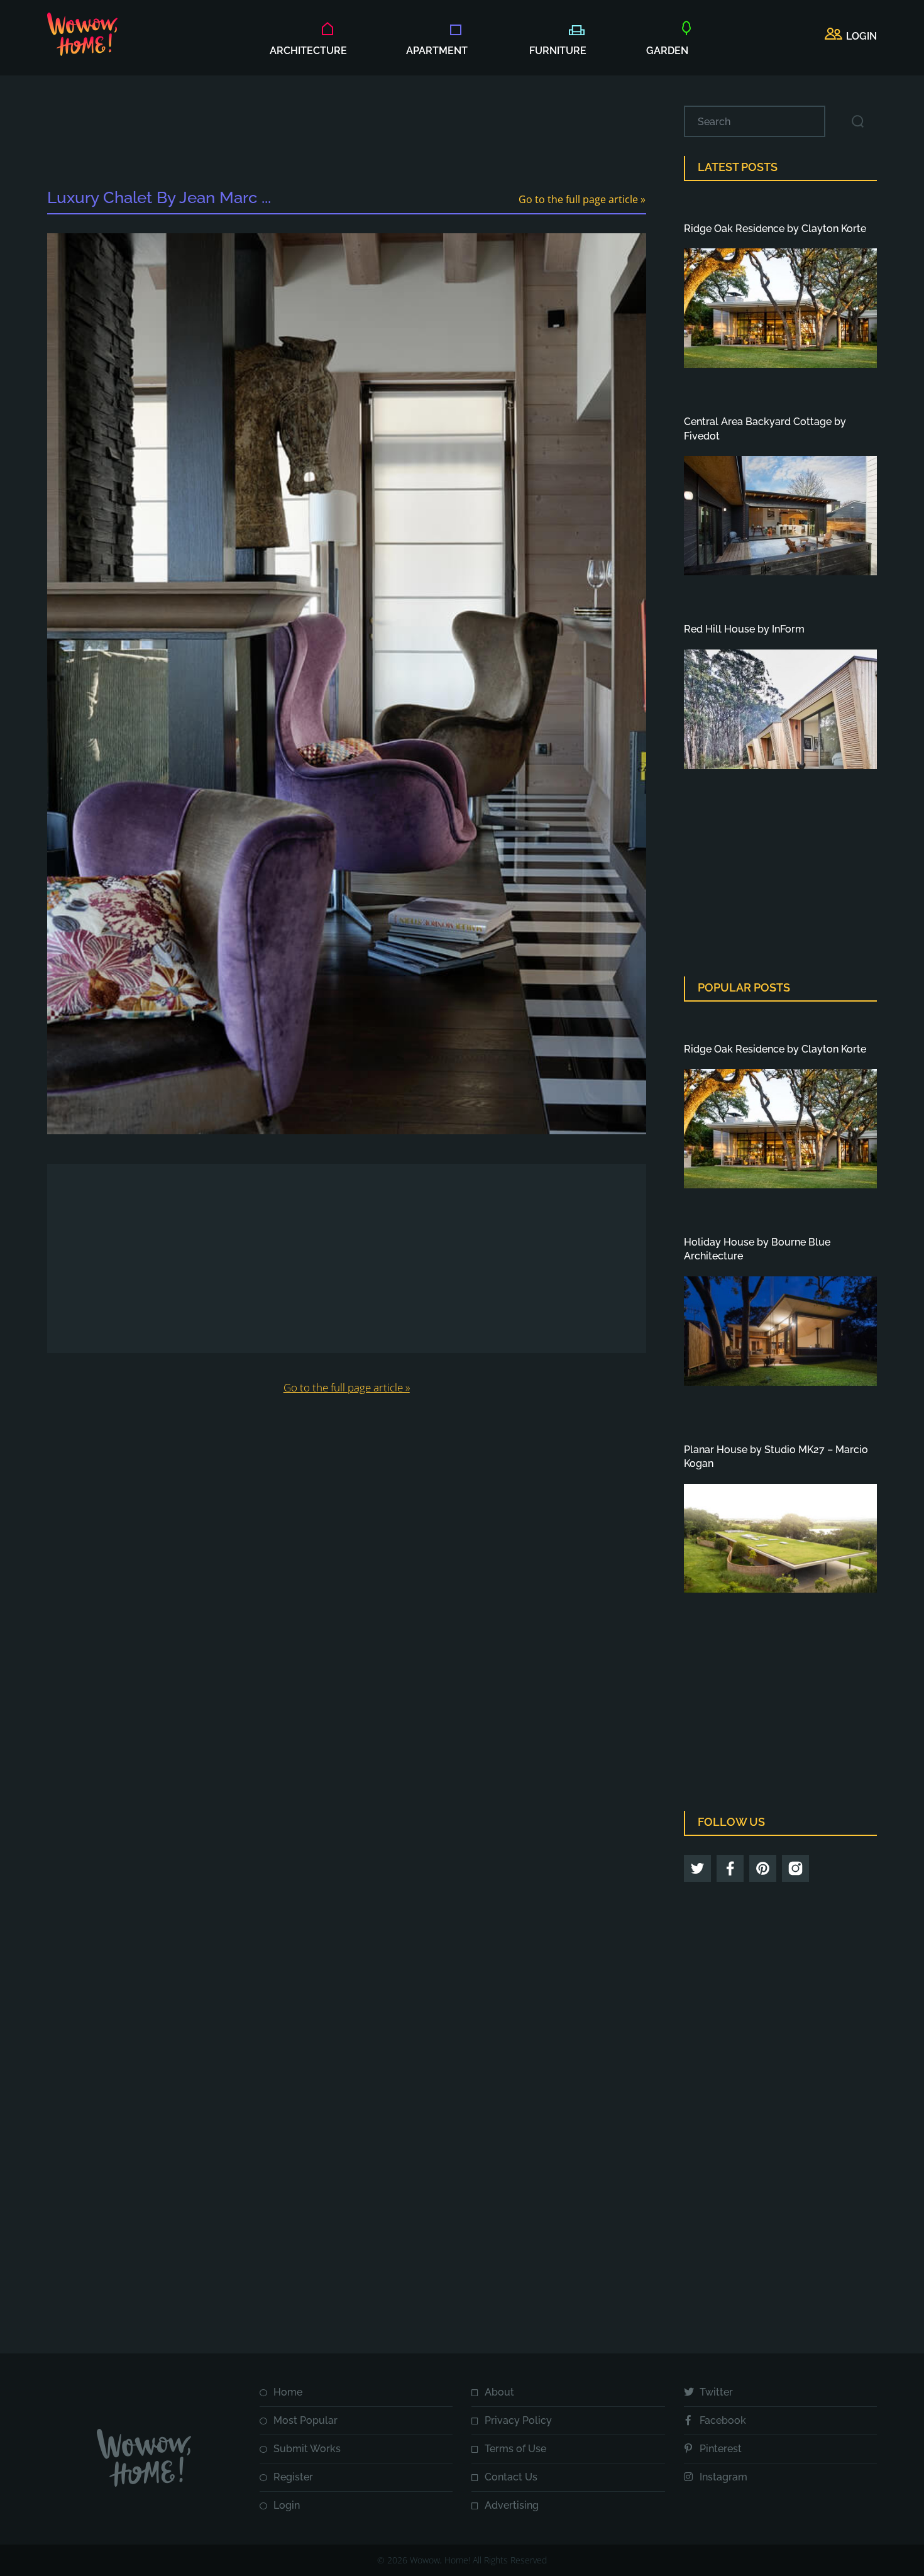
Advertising (512, 2505)
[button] (851, 36)
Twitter (716, 2392)
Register (293, 2477)
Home (288, 2392)
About (499, 2392)
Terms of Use (515, 2449)
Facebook (723, 2420)
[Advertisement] (346, 134)
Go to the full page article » (582, 199)
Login (287, 2505)
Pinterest (721, 2449)
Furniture (558, 51)
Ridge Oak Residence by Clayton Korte (775, 229)
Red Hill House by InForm (744, 629)
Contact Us (511, 2477)
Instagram (723, 2477)
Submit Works (307, 2449)
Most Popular (305, 2420)
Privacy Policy (518, 2420)
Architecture (308, 51)
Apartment (437, 51)
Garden (667, 51)
